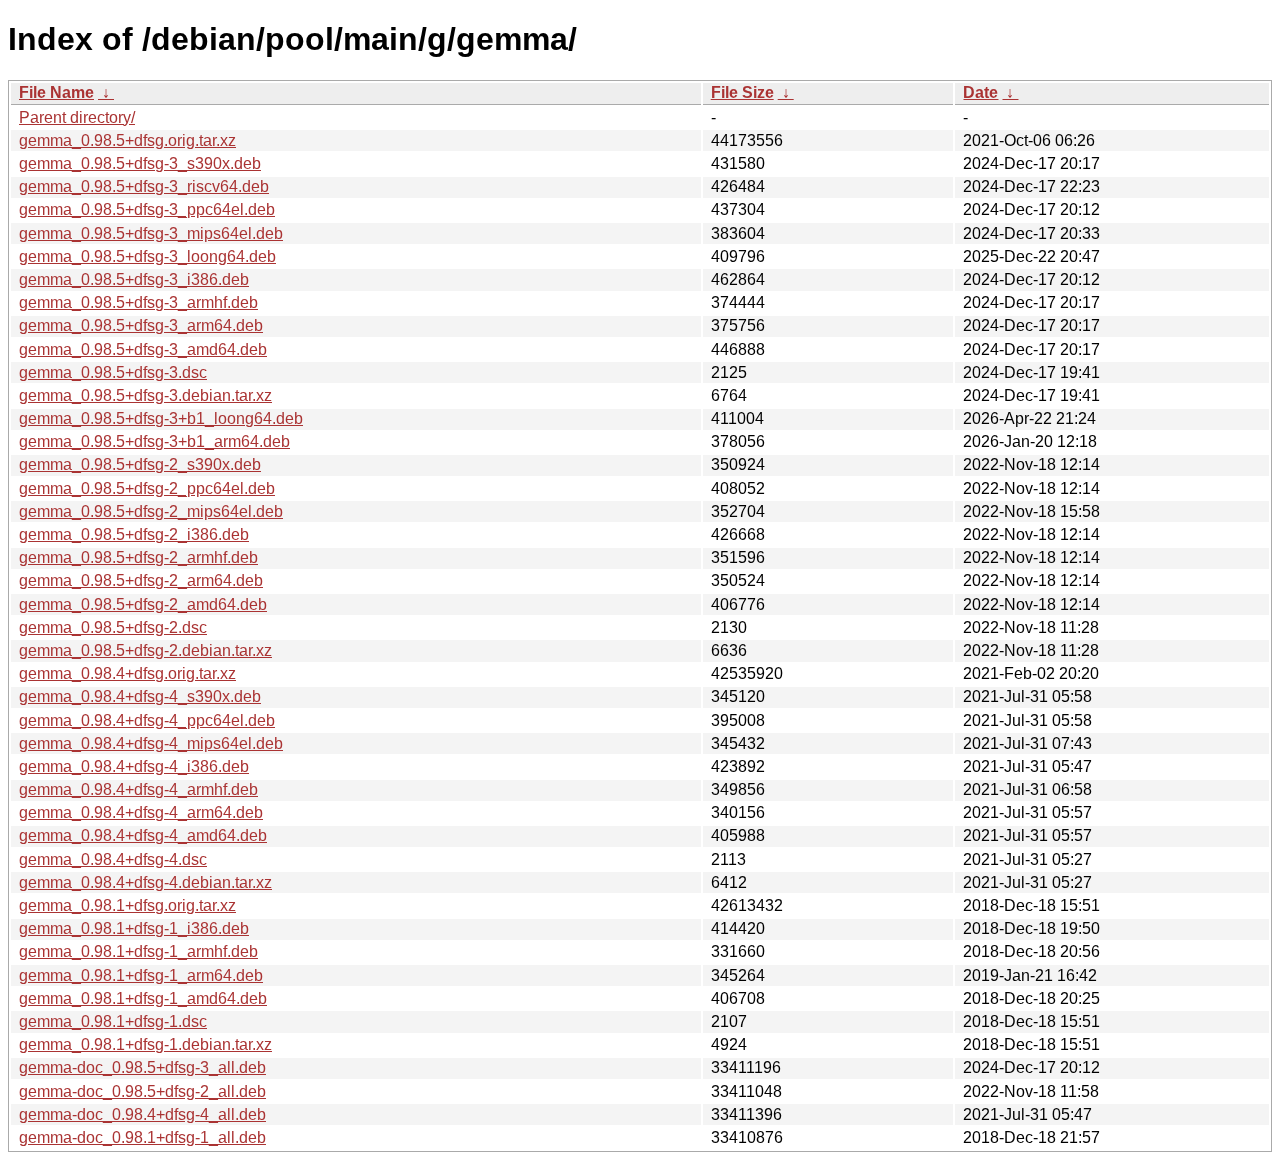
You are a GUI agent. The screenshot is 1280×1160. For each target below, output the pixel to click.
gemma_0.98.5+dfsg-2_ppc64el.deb (147, 488)
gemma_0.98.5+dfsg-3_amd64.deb (143, 349)
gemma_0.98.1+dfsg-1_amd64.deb (143, 998)
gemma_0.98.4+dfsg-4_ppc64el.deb (147, 720)
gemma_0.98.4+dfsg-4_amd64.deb (143, 835)
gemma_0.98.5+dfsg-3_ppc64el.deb (147, 209)
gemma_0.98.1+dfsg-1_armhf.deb (138, 951)
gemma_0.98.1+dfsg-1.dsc (113, 1021)
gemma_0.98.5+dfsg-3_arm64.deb (141, 325)
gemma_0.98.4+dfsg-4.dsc (113, 859)
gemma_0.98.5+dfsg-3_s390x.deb (140, 163)
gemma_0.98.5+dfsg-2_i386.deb (134, 534)
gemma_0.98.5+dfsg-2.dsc (113, 627)
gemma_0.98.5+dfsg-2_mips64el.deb (151, 511)
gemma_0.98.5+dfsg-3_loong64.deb (147, 256)
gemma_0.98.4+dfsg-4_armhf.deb (138, 789)
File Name (56, 92)
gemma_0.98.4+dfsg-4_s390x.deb (140, 696)
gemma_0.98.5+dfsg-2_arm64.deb (141, 580)
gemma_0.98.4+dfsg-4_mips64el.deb (151, 743)
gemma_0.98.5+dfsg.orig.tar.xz (127, 140)
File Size (742, 92)
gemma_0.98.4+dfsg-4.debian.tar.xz (145, 882)
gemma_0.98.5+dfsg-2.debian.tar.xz (145, 650)
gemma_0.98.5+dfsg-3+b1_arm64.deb (154, 441)
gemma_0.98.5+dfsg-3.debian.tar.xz (145, 395)
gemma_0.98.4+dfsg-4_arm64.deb (141, 812)
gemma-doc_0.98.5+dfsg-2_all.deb (142, 1091)
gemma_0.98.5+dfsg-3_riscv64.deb (144, 186)
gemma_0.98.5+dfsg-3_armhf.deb (138, 302)
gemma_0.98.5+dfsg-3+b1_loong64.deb (161, 418)
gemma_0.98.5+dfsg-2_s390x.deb (140, 464)
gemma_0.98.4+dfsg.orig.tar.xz (127, 673)
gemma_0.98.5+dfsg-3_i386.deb (134, 279)
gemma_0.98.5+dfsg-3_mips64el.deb (151, 233)
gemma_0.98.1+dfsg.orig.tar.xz (127, 905)
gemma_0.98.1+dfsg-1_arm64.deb (141, 975)
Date (980, 92)
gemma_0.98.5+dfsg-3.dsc (113, 372)
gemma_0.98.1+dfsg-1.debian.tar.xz (145, 1044)
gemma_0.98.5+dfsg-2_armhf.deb (138, 557)
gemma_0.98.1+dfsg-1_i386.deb (134, 928)
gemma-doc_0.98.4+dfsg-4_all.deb (142, 1114)
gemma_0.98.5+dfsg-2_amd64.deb (143, 604)
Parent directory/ (77, 117)
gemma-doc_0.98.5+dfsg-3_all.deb (142, 1067)
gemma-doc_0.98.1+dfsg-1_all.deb (142, 1137)
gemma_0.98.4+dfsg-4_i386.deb (134, 766)
